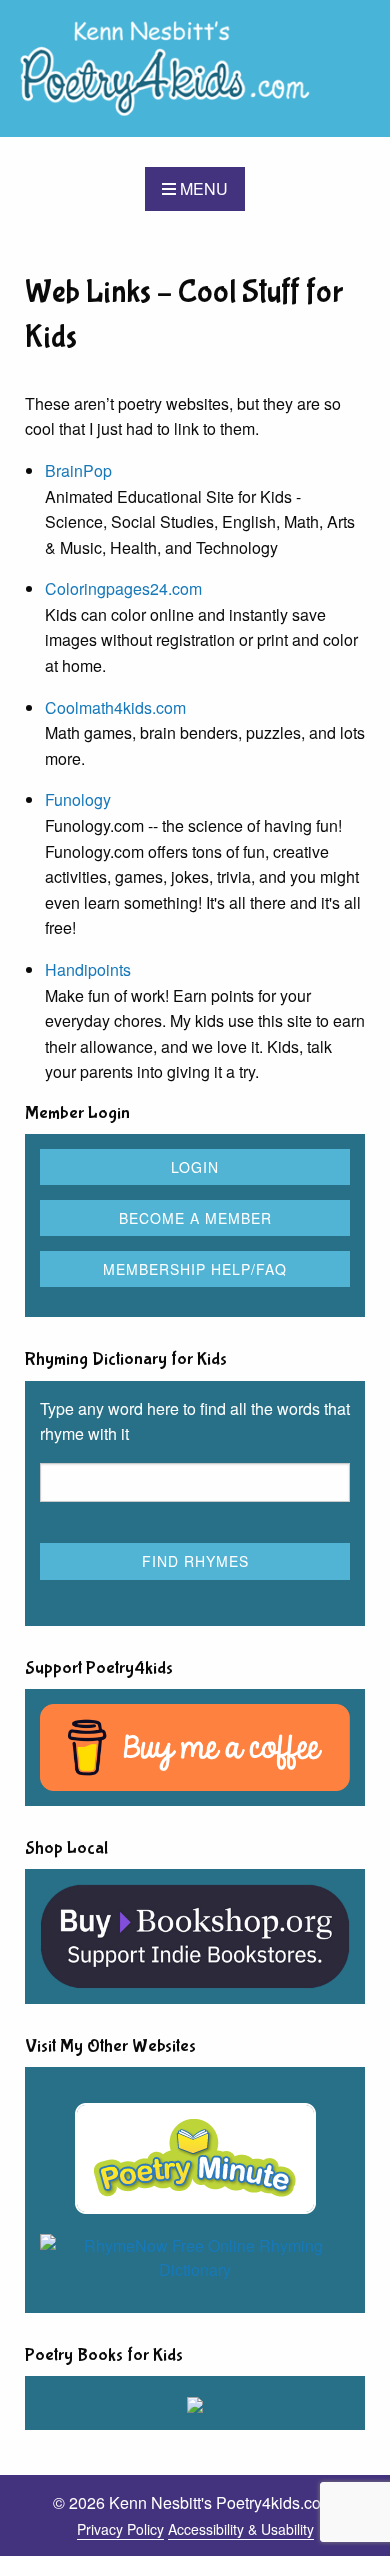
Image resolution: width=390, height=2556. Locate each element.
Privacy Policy (120, 2529)
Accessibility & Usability (241, 2529)
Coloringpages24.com (123, 588)
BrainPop (78, 470)
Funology (78, 799)
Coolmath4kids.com (115, 707)
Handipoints (88, 969)
